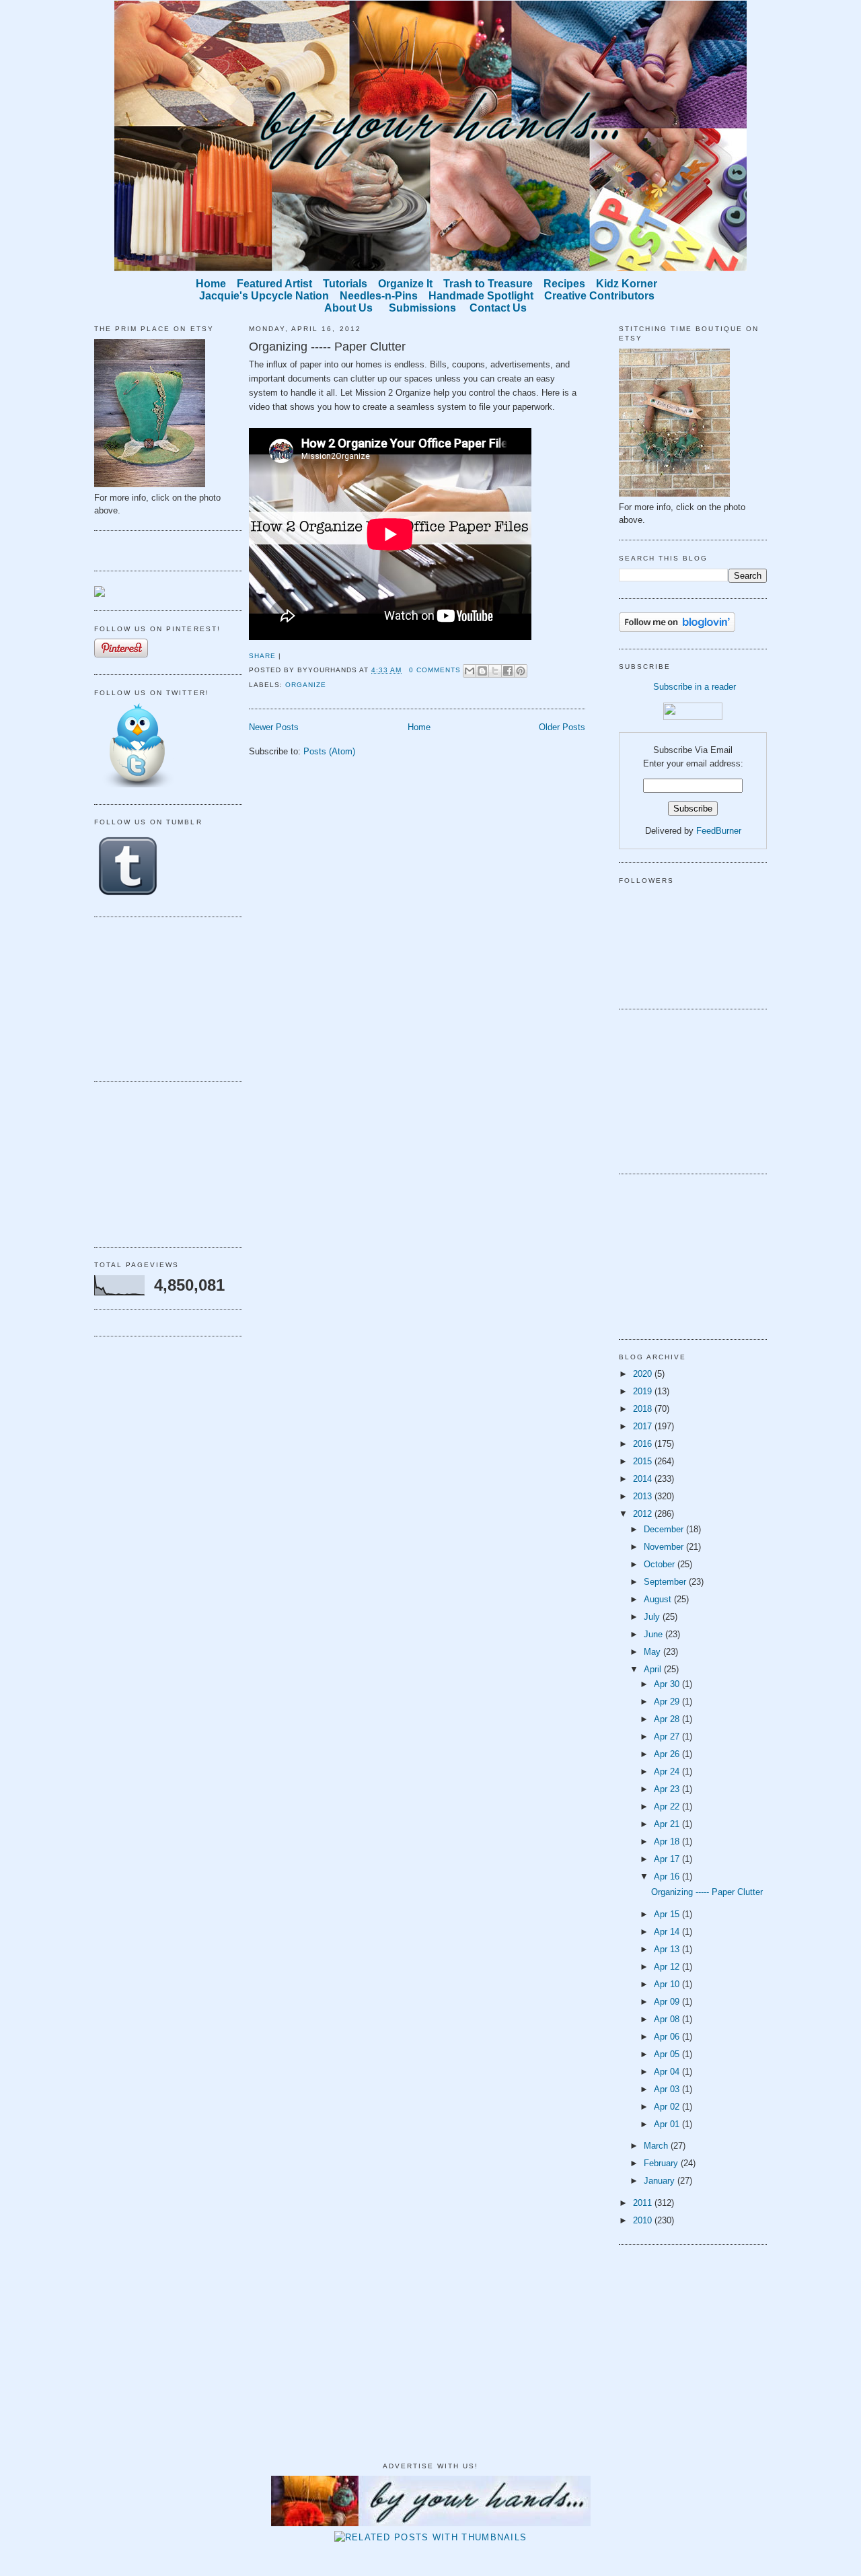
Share (262, 656)
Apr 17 (668, 1859)
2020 (644, 1374)
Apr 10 (668, 1984)
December (665, 1529)
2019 (644, 1391)
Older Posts (562, 727)
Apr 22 (668, 1806)
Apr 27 (668, 1737)
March (657, 2146)
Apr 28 (668, 1719)
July (653, 1617)
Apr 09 (668, 2002)
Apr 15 (668, 1914)
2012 (644, 1514)
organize (306, 685)
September (666, 1582)
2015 (644, 1461)
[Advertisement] (161, 997)
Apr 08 (668, 2019)
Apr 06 (668, 2037)
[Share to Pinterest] (521, 671)
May (653, 1652)
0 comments (435, 670)
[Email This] (470, 671)
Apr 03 (668, 2089)
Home (419, 727)
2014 (644, 1479)
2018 (644, 1409)
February (662, 2163)
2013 (644, 1496)
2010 (644, 2220)
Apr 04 (668, 2072)
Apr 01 (668, 2124)
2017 (644, 1426)
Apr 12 (668, 1967)
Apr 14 (668, 1932)
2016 (644, 1444)
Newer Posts (274, 727)
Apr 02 (668, 2107)
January (661, 2181)
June (654, 1634)
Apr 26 (668, 1754)
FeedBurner (719, 831)
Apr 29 (668, 1702)
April (654, 1669)
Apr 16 (668, 1876)
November (665, 1547)
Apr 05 (668, 2054)
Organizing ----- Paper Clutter (327, 347)
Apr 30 (668, 1684)
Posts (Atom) (329, 751)
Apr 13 (668, 1949)
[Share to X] (495, 671)
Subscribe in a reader (695, 687)
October (661, 1564)
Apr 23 (668, 1789)
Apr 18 (668, 1841)
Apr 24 (668, 1772)
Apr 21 (668, 1824)
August (659, 1599)
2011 (644, 2203)
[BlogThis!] (482, 671)
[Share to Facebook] (508, 671)
